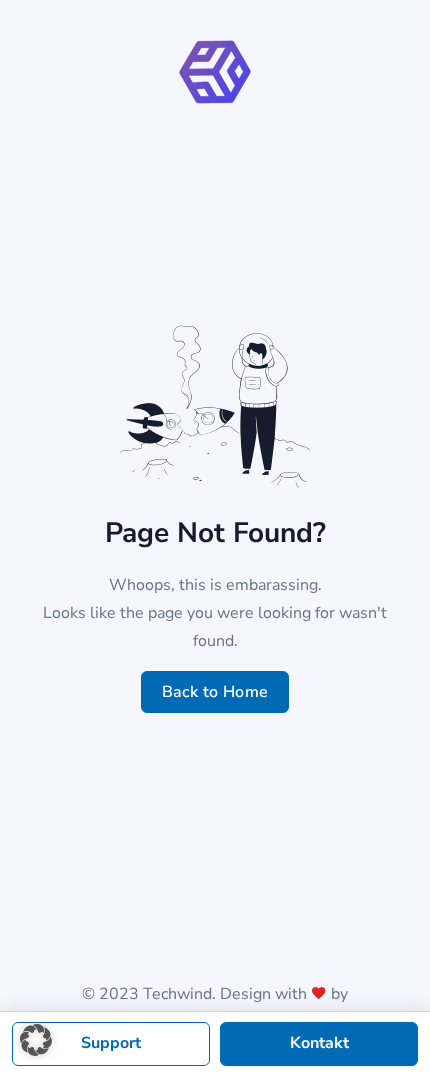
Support (111, 1043)
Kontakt (319, 1043)
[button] (36, 1040)
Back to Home (215, 692)
